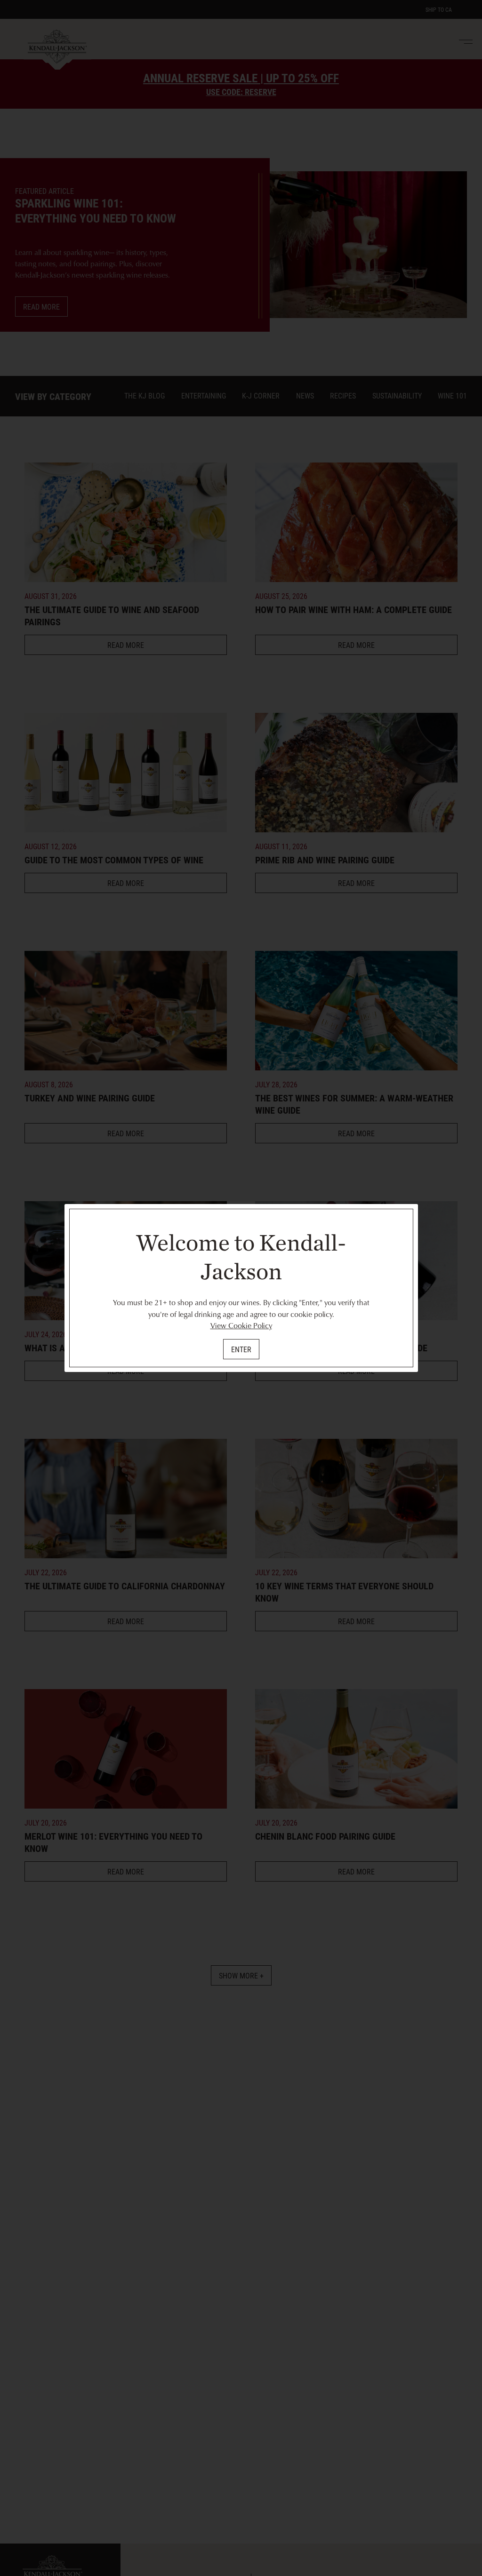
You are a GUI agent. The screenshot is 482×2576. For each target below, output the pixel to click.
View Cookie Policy (241, 1325)
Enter (241, 1349)
